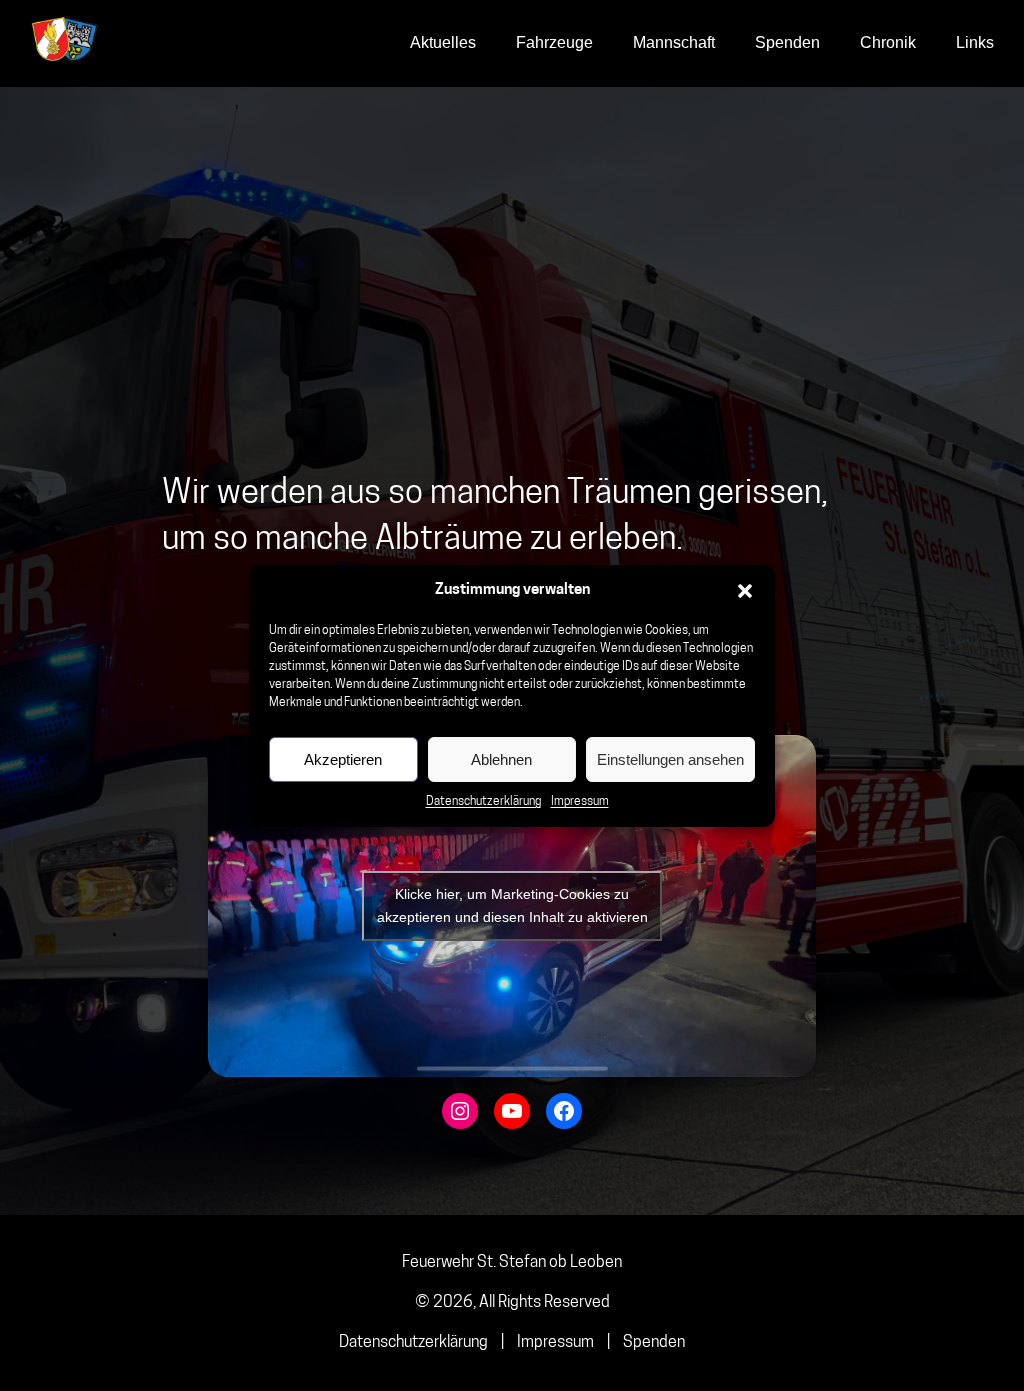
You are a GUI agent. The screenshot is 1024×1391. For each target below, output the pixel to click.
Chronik (888, 42)
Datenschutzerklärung (483, 802)
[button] (745, 591)
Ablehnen (501, 759)
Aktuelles (443, 42)
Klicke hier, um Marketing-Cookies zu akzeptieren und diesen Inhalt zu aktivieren (512, 905)
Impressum (580, 802)
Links (975, 42)
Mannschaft (674, 42)
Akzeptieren (343, 759)
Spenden (787, 42)
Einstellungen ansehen (670, 759)
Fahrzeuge (554, 42)
